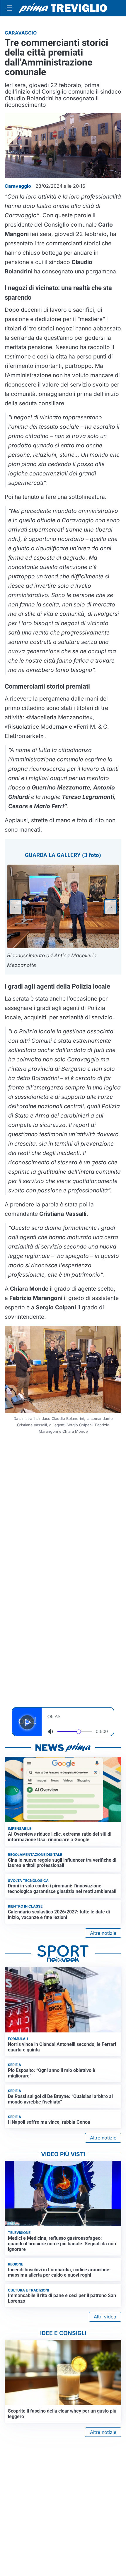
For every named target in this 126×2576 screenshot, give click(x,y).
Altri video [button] (105, 2317)
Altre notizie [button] (103, 1933)
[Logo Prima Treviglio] (63, 8)
